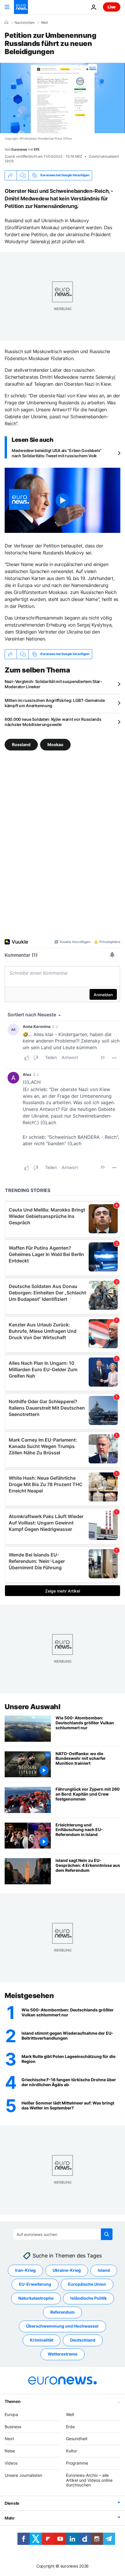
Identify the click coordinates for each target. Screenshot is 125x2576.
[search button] (107, 2234)
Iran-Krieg (25, 2270)
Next (9, 2439)
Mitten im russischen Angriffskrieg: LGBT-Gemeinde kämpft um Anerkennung (55, 703)
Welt (44, 23)
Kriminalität (42, 2340)
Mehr (10, 2518)
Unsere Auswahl (32, 1707)
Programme (77, 2463)
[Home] (6, 22)
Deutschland (83, 2340)
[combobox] (63, 2234)
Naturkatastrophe (36, 2298)
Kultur (72, 2451)
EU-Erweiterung (35, 2284)
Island (104, 2270)
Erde (70, 2427)
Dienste (12, 2503)
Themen (12, 2401)
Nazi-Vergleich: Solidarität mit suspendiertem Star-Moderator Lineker (53, 684)
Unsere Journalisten (23, 2475)
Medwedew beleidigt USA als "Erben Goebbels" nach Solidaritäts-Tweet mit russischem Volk (57, 453)
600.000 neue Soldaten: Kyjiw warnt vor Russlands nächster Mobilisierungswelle (53, 722)
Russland (21, 744)
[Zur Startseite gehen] (21, 7)
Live (112, 7)
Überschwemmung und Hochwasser (63, 2326)
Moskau (55, 744)
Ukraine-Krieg (67, 2270)
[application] (63, 98)
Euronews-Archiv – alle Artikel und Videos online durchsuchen (89, 2480)
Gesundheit (77, 2439)
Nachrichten (25, 23)
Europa (11, 2414)
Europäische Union (87, 2284)
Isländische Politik (89, 2298)
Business (13, 2427)
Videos (11, 2463)
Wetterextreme (63, 2354)
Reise (10, 2451)
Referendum (63, 2312)
